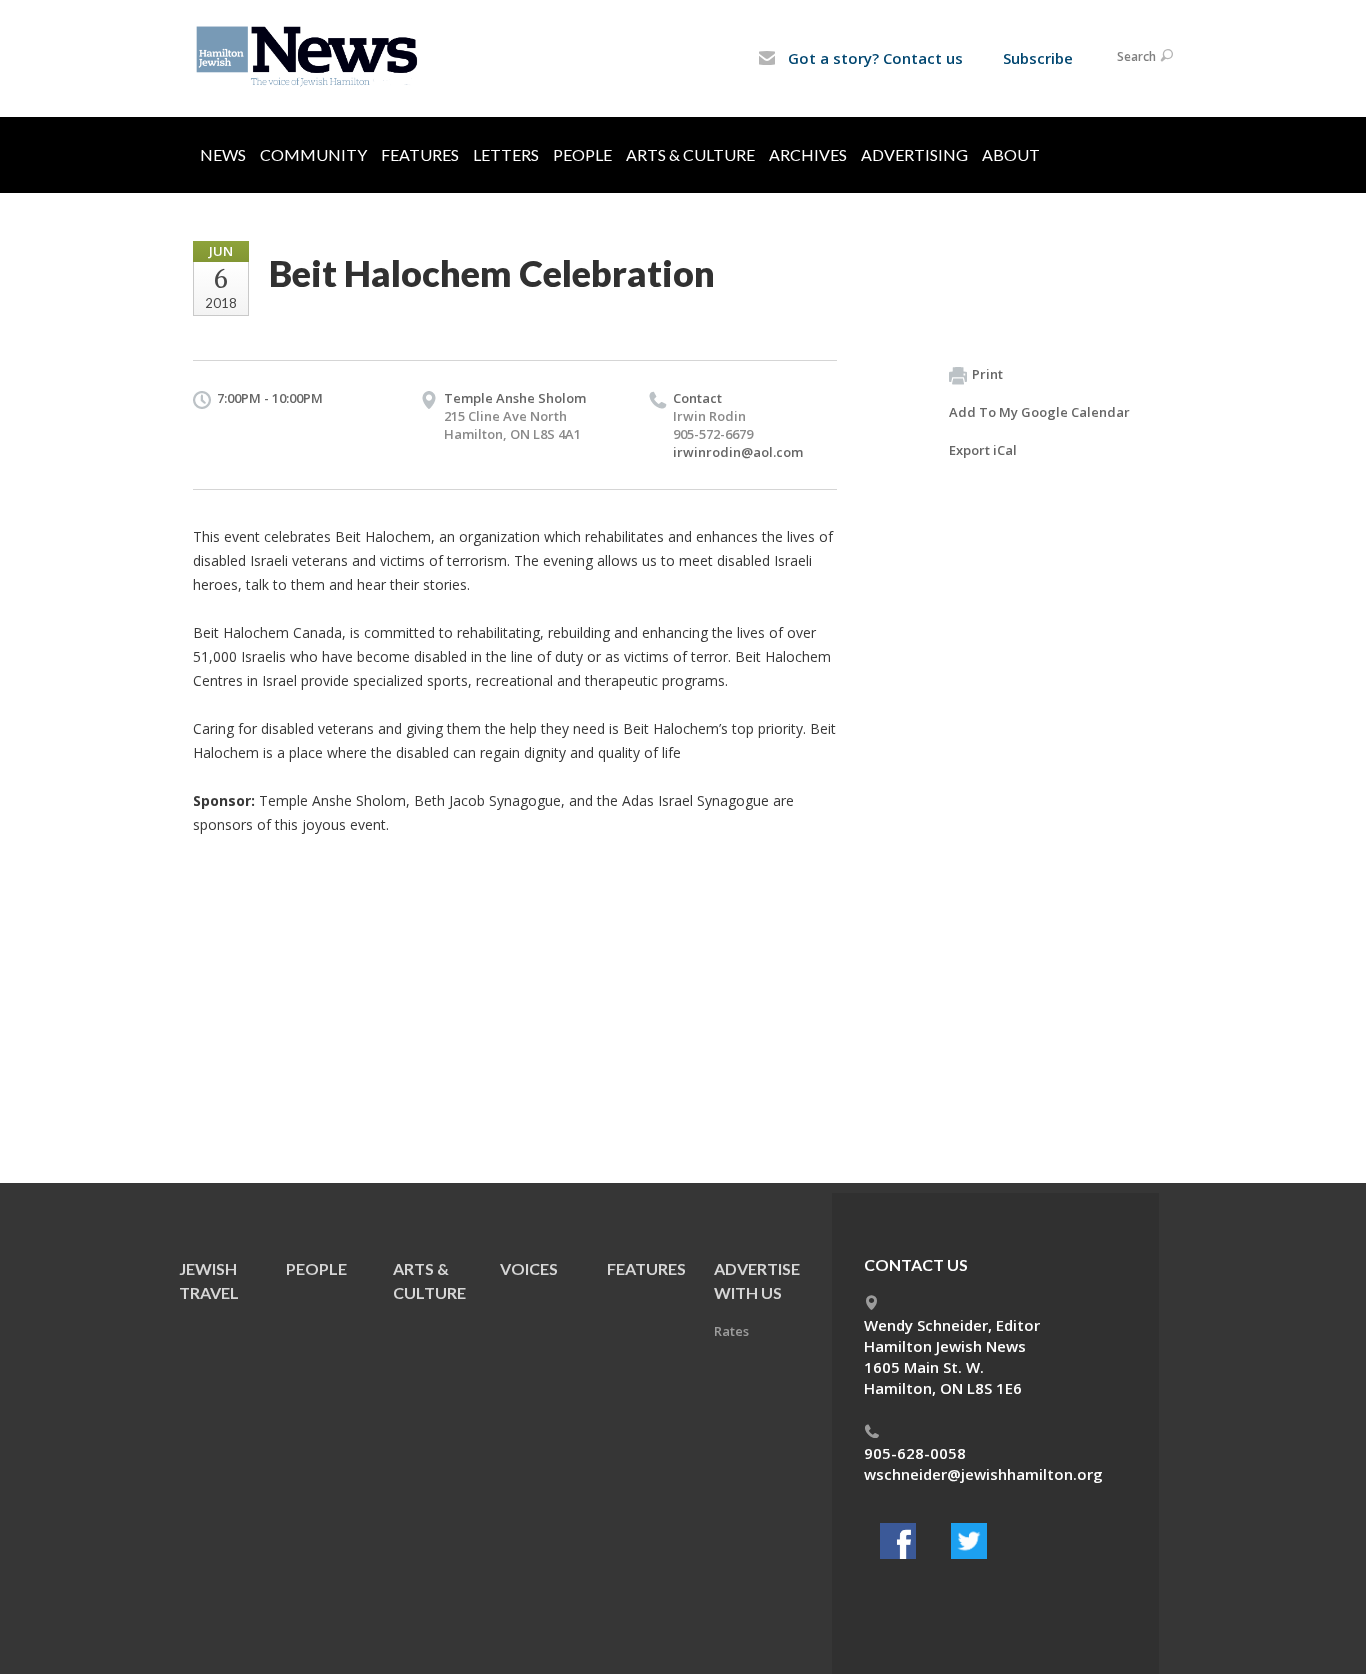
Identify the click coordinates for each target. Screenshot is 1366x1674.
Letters (506, 154)
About (1011, 154)
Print (987, 374)
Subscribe (1038, 58)
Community (313, 154)
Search (1136, 56)
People (582, 154)
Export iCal (983, 450)
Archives (808, 154)
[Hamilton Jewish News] (310, 57)
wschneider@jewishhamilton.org (983, 1474)
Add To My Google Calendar (1039, 412)
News (223, 154)
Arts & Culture (690, 154)
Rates (731, 1331)
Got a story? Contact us (873, 58)
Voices (529, 1268)
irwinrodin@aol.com (738, 452)
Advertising (914, 154)
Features (420, 154)
